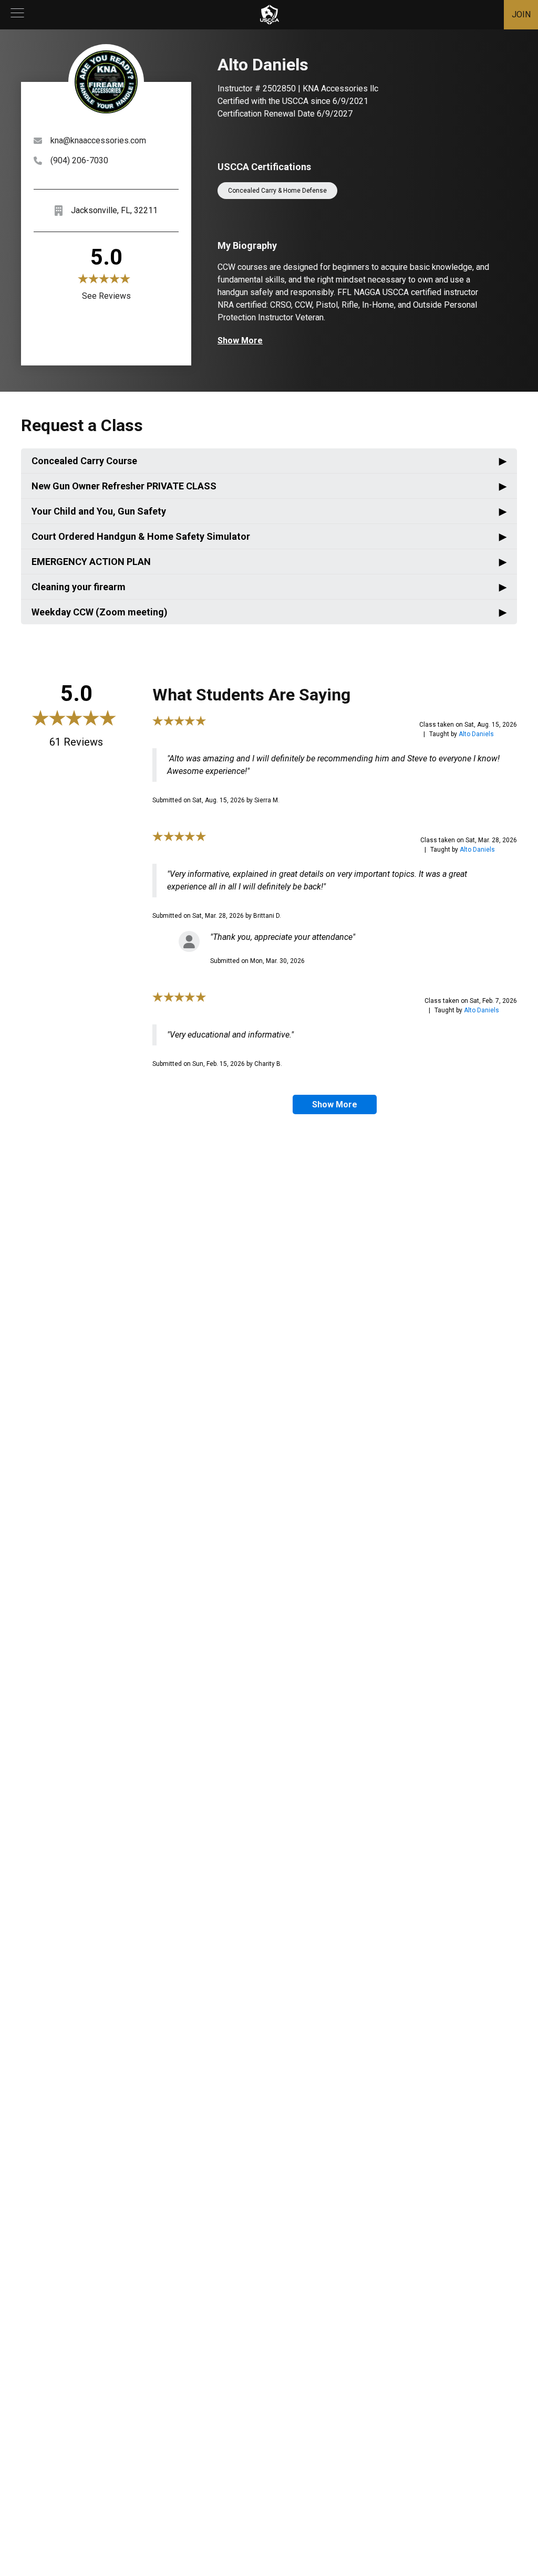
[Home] (270, 15)
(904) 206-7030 (79, 160)
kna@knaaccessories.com (98, 140)
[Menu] (17, 15)
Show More (240, 341)
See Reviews (106, 296)
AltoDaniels (476, 734)
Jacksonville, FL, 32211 (114, 210)
